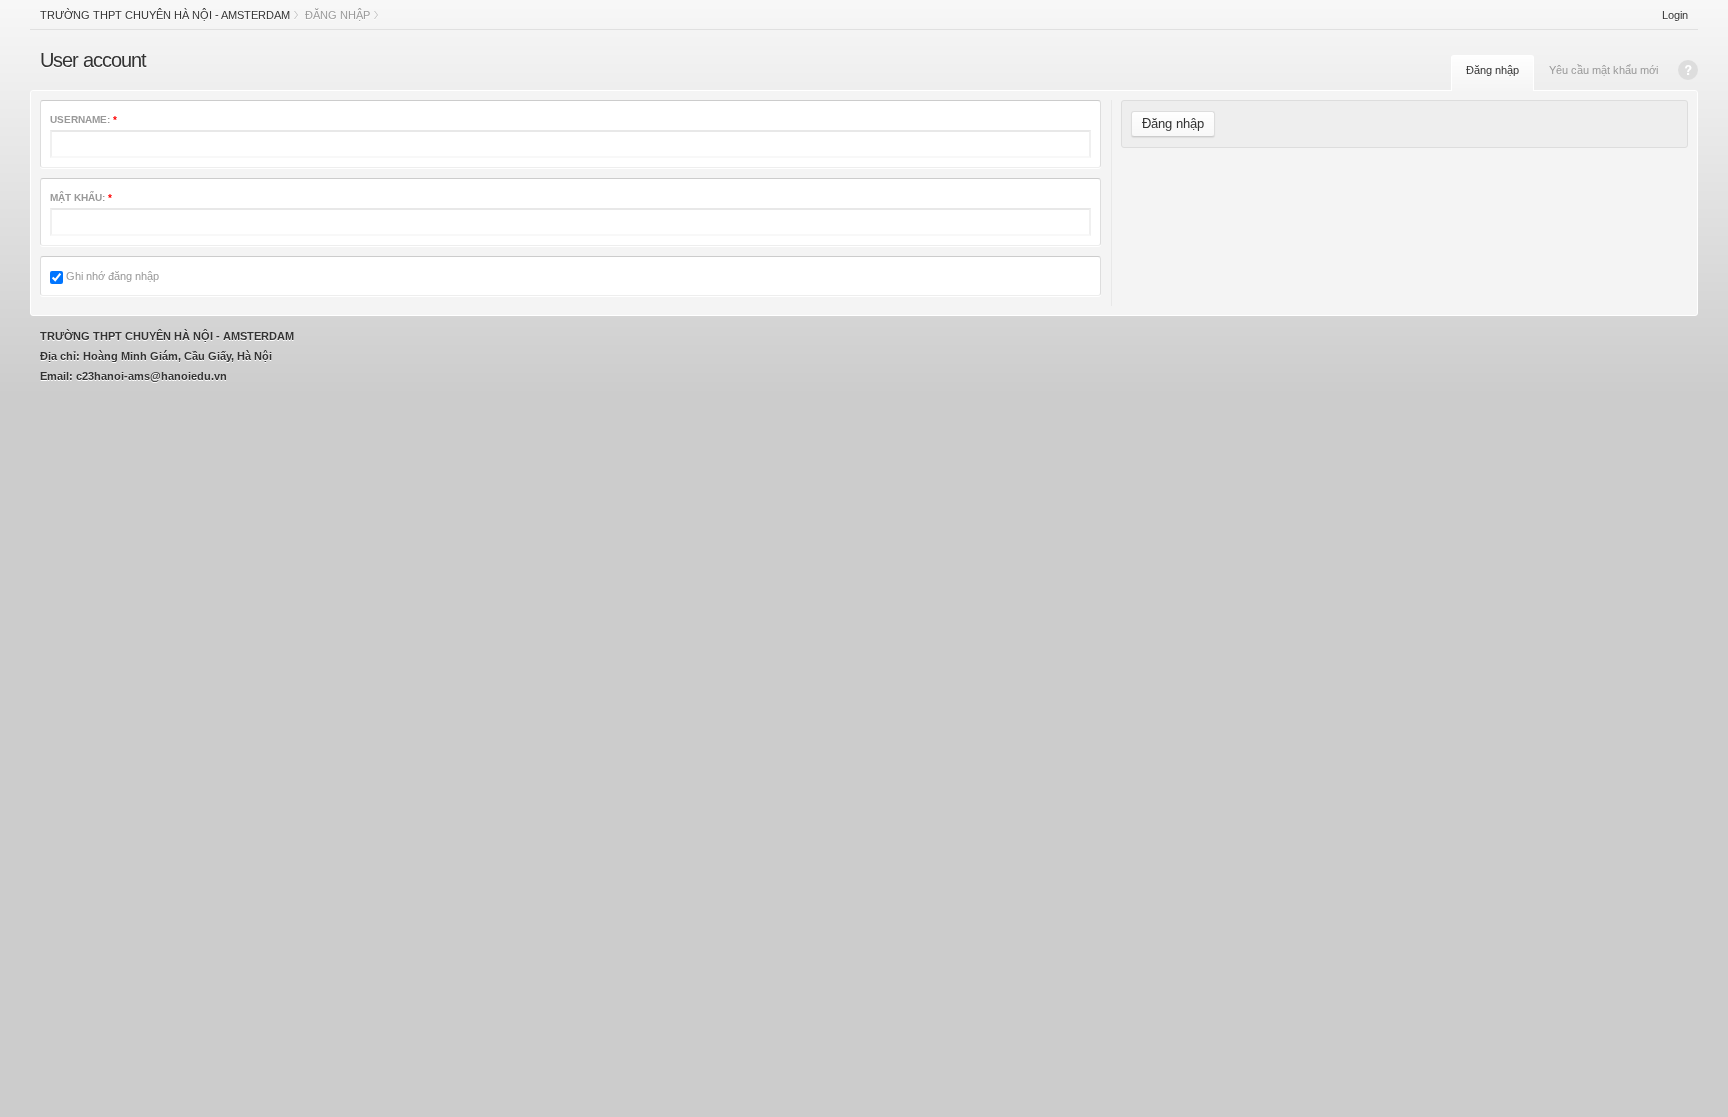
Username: (83, 119)
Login (1675, 15)
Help (1688, 70)
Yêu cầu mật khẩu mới (1603, 70)
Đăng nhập (1492, 70)
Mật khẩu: (81, 197)
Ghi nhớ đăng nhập (111, 276)
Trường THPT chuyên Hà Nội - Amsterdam (165, 15)
